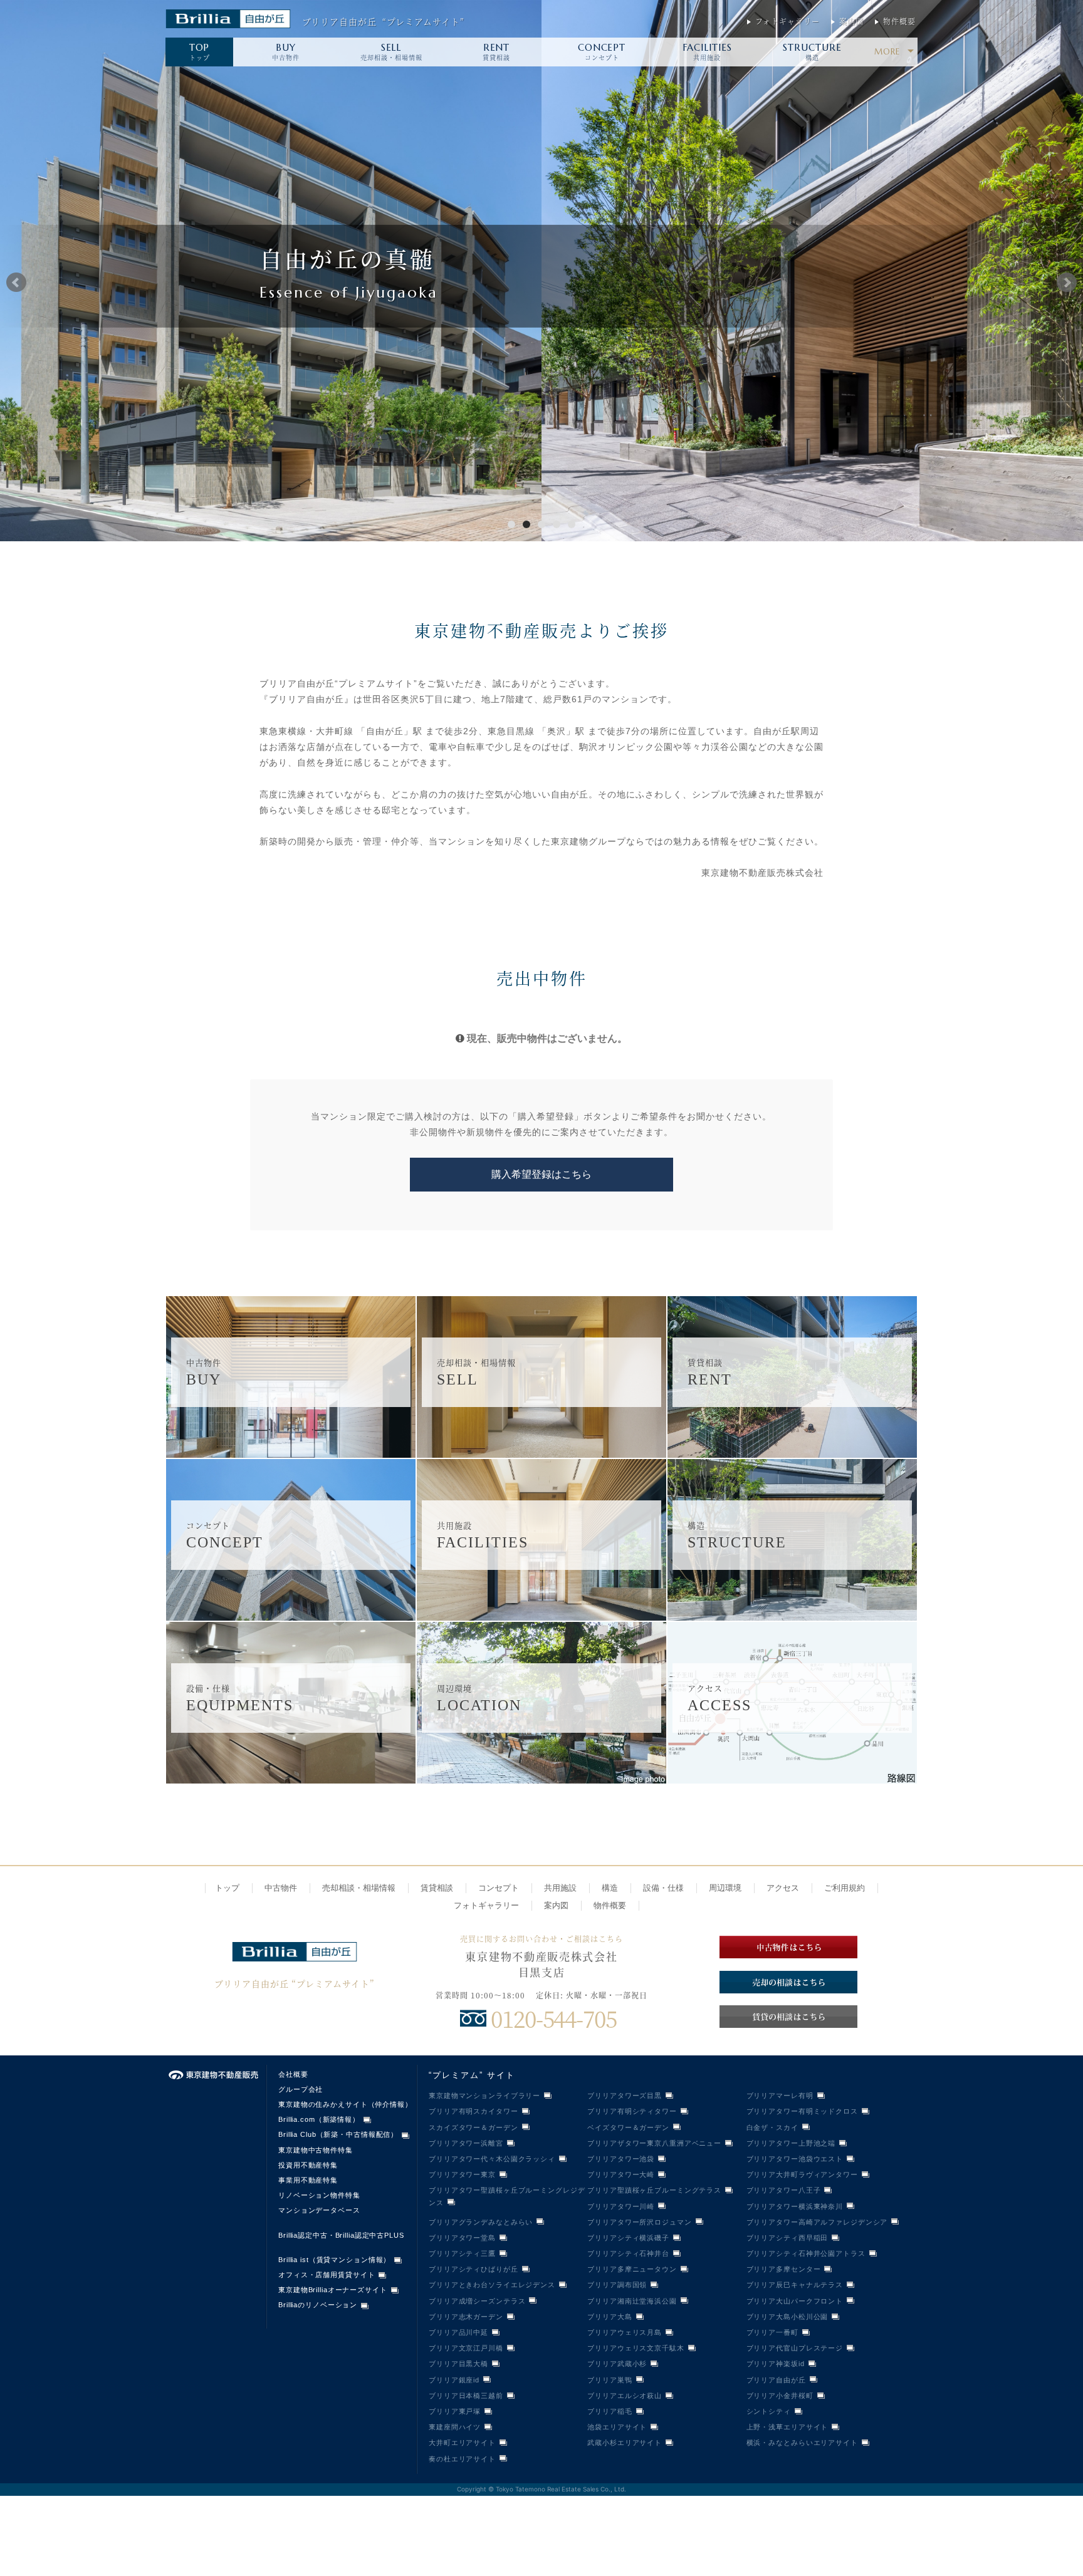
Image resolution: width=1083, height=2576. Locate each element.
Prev (16, 283)
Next (1067, 283)
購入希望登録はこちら (541, 1174)
